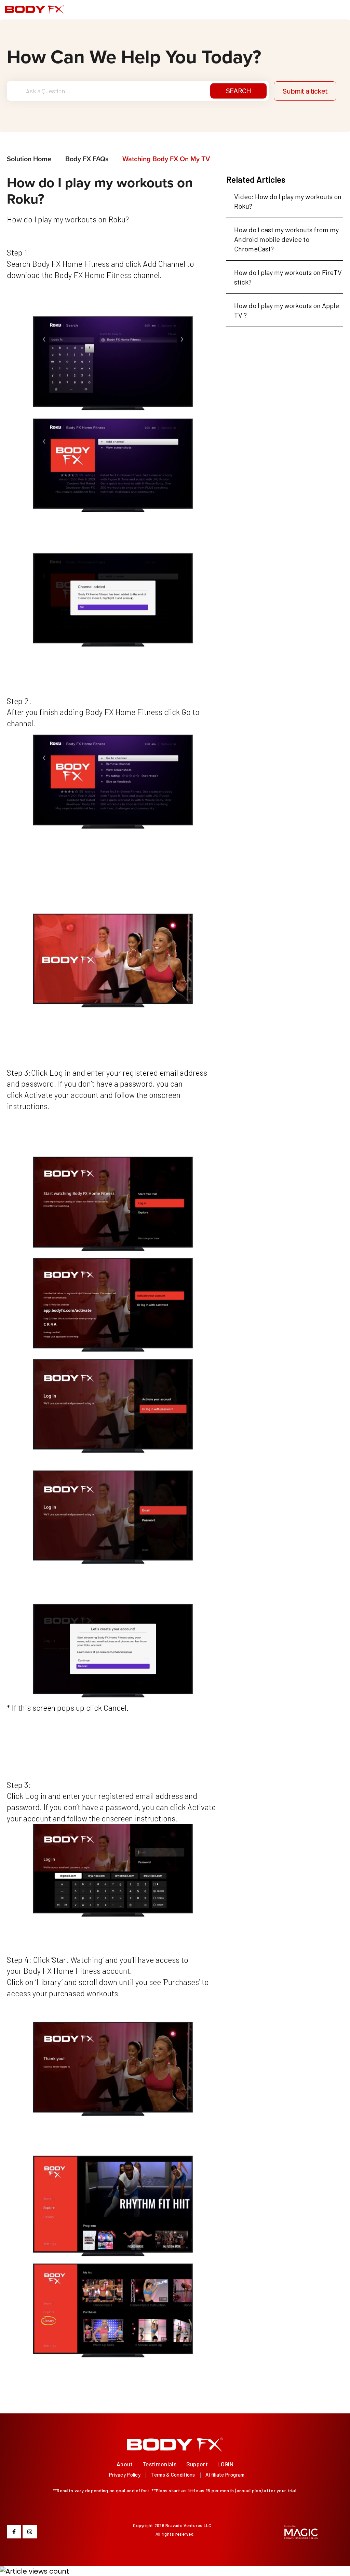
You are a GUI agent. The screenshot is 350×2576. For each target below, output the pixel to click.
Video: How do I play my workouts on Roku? (288, 201)
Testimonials (159, 2464)
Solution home (30, 159)
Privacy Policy (125, 2475)
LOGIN (225, 2464)
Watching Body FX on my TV (166, 159)
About (125, 2464)
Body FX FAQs (87, 159)
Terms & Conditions (173, 2475)
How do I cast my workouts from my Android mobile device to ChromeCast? (286, 239)
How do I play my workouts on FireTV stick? (288, 277)
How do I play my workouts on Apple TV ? (287, 310)
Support (197, 2464)
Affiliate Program (225, 2475)
